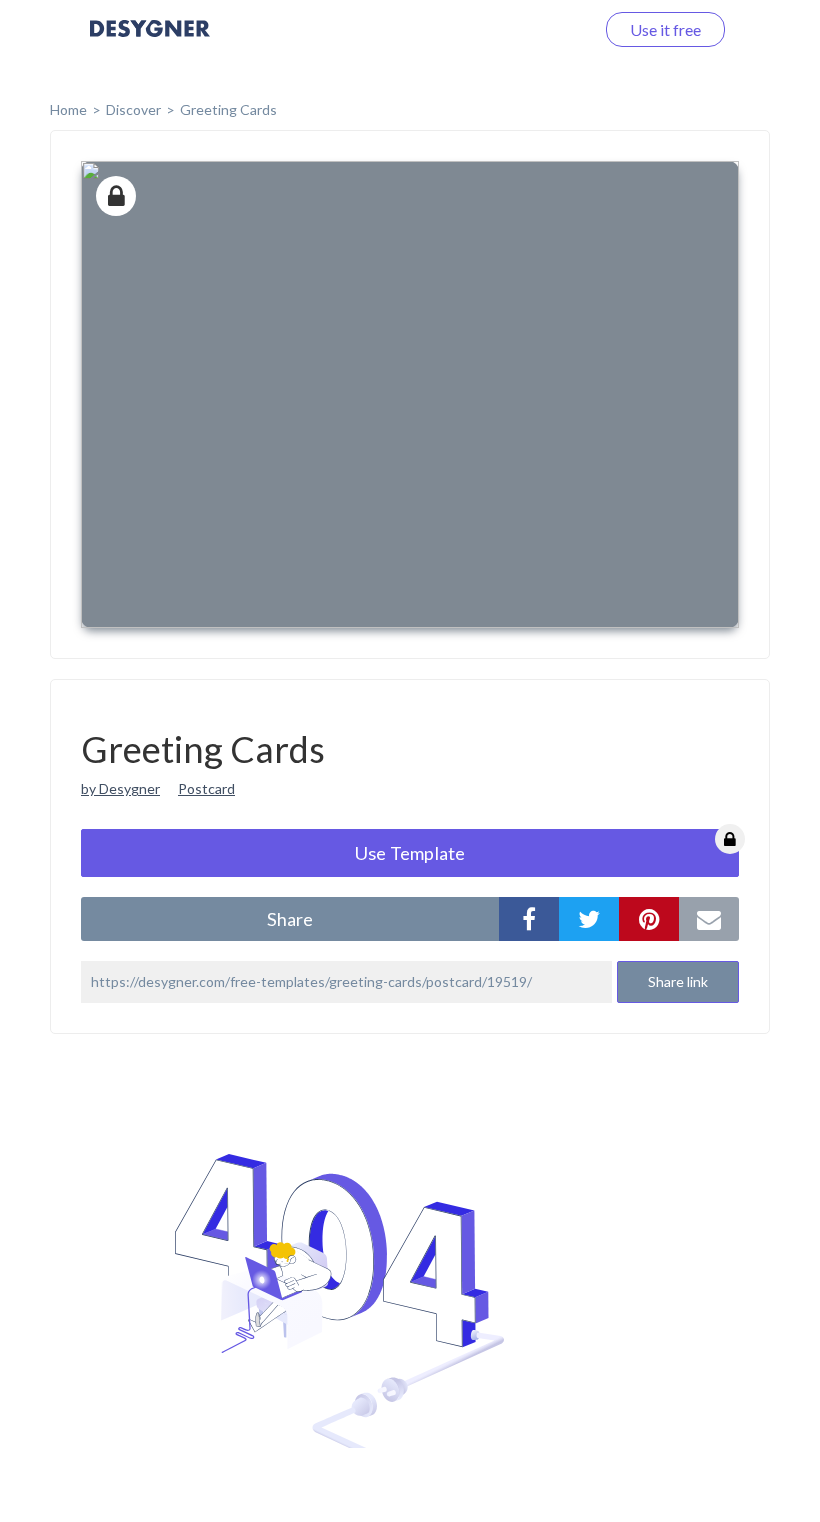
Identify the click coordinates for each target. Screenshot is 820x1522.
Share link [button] (678, 981)
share (290, 919)
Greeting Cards (228, 109)
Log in (547, 29)
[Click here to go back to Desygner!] (150, 42)
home (68, 109)
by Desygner (120, 788)
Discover (133, 109)
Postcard (206, 788)
